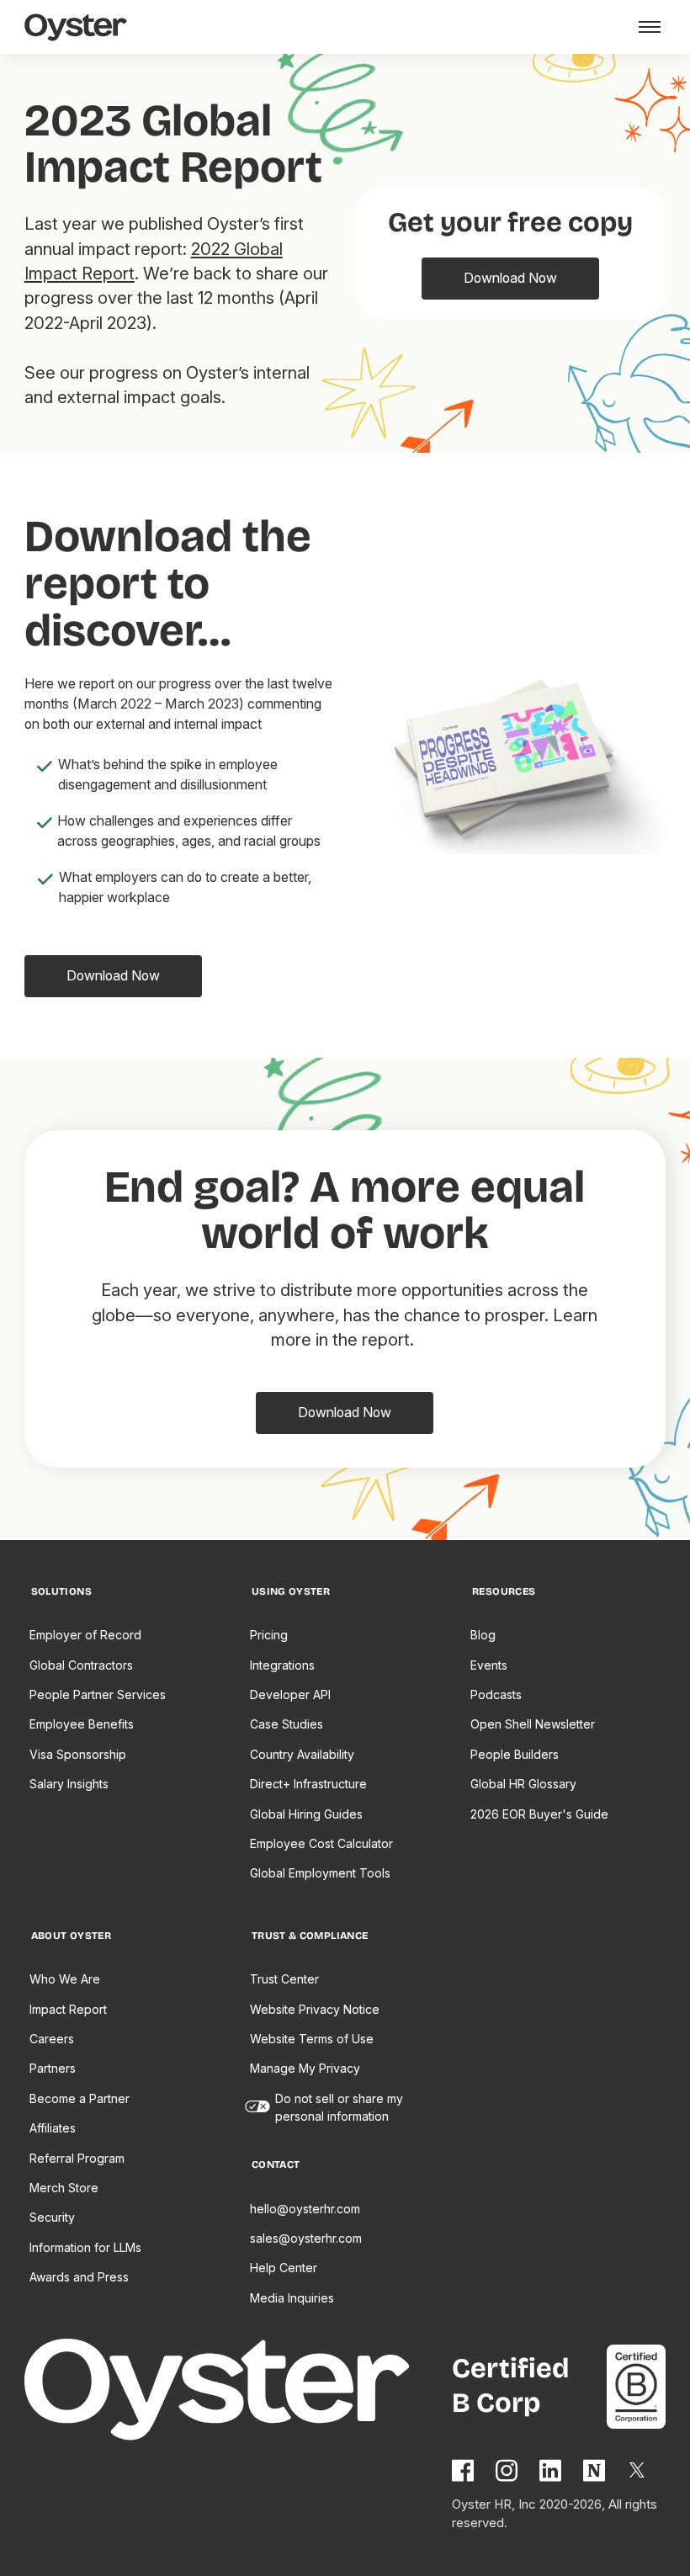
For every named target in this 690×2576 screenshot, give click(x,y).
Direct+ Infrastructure (308, 1784)
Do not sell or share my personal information (339, 2107)
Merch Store (64, 2188)
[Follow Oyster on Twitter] (638, 2470)
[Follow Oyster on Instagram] (507, 2470)
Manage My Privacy (305, 2068)
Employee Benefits (82, 1724)
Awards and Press (79, 2277)
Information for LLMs (85, 2247)
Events (489, 1665)
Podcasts (496, 1694)
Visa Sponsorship (78, 1754)
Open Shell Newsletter (533, 1724)
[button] (647, 27)
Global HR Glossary (523, 1784)
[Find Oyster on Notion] (595, 2470)
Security (52, 2217)
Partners (53, 2068)
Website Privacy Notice (315, 2009)
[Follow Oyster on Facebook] (464, 2470)
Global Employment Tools (320, 1873)
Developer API (290, 1694)
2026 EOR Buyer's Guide (539, 1814)
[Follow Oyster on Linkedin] (551, 2470)
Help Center (284, 2268)
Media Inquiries (292, 2298)
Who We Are (65, 1979)
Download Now (510, 278)
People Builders (515, 1754)
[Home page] (238, 2392)
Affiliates (53, 2128)
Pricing (269, 1635)
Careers (52, 2039)
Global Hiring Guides (306, 1814)
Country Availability (302, 1754)
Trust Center (284, 1979)
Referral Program (77, 2158)
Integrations (282, 1665)
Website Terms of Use (312, 2039)
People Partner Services (98, 1694)
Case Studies (287, 1724)
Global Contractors (81, 1665)
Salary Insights (69, 1784)
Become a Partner (80, 2098)
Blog (483, 1635)
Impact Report (68, 2009)
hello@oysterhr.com (305, 2209)
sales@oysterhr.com (306, 2238)
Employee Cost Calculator (321, 1843)
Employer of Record (85, 1635)
